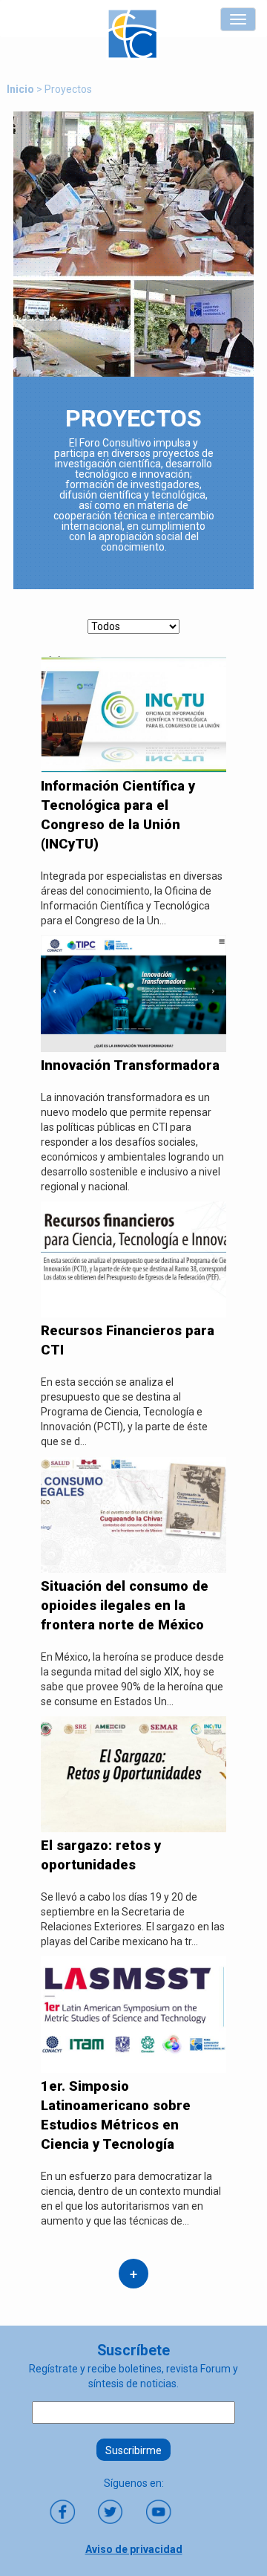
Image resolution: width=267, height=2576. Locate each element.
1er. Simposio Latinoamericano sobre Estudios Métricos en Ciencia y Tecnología (116, 2115)
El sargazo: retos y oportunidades (101, 1855)
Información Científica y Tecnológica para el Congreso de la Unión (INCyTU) (118, 815)
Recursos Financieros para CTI (128, 1340)
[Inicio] (132, 34)
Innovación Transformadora (130, 1065)
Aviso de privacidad (134, 2549)
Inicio (20, 89)
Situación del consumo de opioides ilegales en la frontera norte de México (125, 1605)
